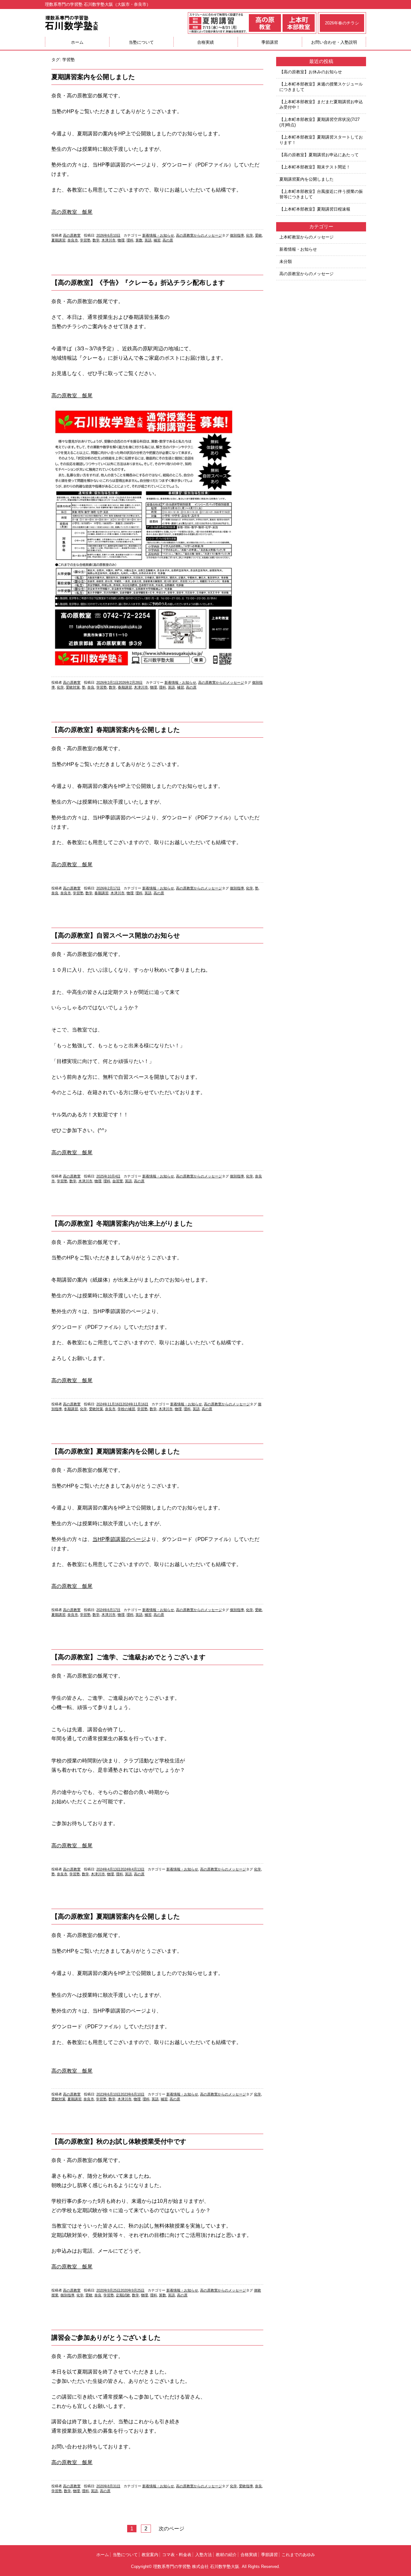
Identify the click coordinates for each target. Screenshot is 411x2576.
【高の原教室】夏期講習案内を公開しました (116, 1451)
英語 (148, 240)
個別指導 (237, 235)
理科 (130, 240)
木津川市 (109, 240)
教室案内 (150, 2555)
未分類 (286, 261)
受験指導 (246, 2486)
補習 (157, 240)
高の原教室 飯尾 (72, 212)
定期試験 (123, 2295)
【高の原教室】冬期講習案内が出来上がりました (122, 1223)
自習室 (118, 1181)
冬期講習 (71, 1409)
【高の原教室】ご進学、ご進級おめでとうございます (128, 1657)
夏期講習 (58, 240)
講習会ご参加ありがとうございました (106, 2337)
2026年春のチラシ (342, 23)
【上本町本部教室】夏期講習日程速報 (315, 209)
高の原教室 (72, 235)
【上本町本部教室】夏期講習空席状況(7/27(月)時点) (319, 122)
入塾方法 (204, 2555)
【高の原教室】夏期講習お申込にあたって (319, 155)
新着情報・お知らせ (158, 235)
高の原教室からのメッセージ (199, 235)
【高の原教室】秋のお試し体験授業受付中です (119, 2141)
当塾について (141, 42)
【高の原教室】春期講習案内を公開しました (116, 730)
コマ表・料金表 (177, 2555)
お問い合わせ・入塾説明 (334, 42)
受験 (258, 235)
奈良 (91, 687)
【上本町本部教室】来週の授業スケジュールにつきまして (321, 87)
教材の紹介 (226, 2555)
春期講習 (125, 687)
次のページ (171, 2529)
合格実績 (205, 42)
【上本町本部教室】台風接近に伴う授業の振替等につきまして (321, 194)
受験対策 (73, 687)
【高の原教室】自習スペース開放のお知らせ (116, 935)
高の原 (168, 240)
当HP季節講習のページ (119, 1539)
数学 (96, 240)
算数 (139, 240)
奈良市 (73, 240)
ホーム (77, 42)
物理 (121, 240)
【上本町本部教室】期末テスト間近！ (315, 167)
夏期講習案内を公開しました (93, 77)
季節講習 (270, 42)
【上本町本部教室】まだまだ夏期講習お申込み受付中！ (321, 104)
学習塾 (85, 240)
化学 (249, 235)
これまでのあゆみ (298, 2555)
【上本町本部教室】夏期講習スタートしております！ (321, 140)
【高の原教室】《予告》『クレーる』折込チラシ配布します (138, 283)
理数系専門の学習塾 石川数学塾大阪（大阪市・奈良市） (98, 4)
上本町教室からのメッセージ (306, 237)
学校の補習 (126, 1409)
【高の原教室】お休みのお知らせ (311, 72)
